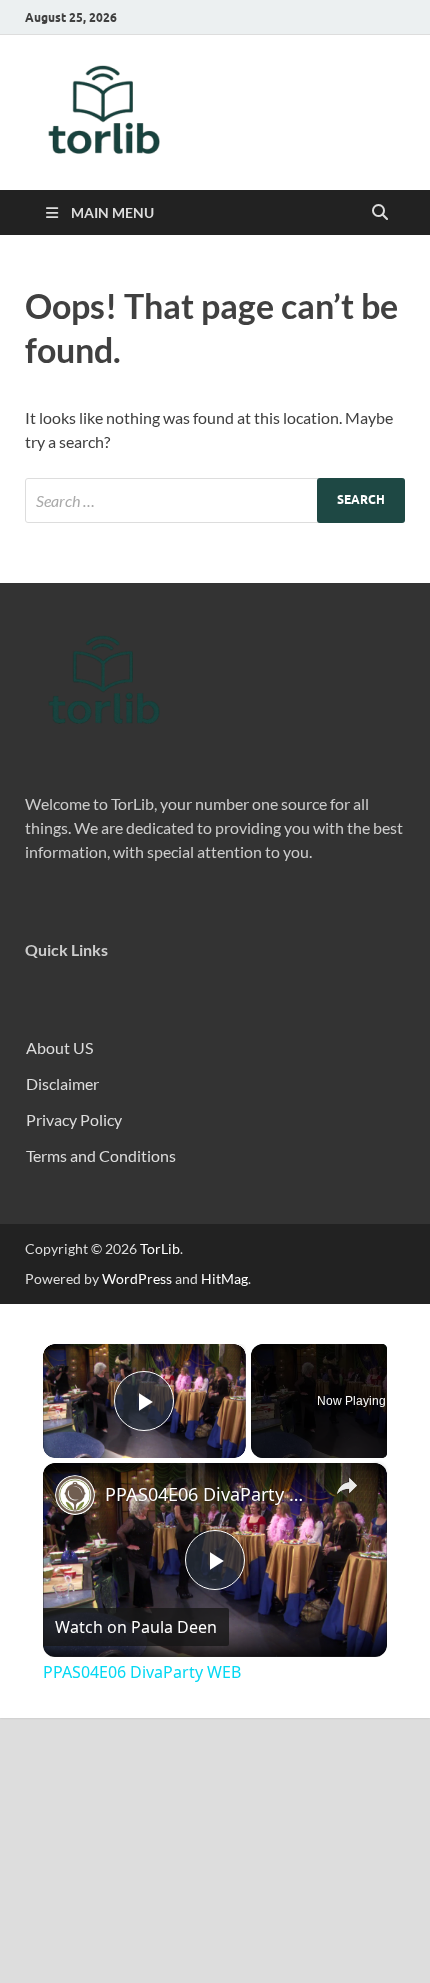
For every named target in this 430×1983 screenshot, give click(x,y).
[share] (347, 1485)
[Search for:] (215, 500)
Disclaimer (62, 1083)
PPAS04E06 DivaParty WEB (212, 1494)
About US (59, 1047)
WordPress (137, 1278)
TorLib (160, 1248)
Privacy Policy (74, 1119)
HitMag (224, 1278)
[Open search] (380, 213)
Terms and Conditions (101, 1155)
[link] (75, 1495)
